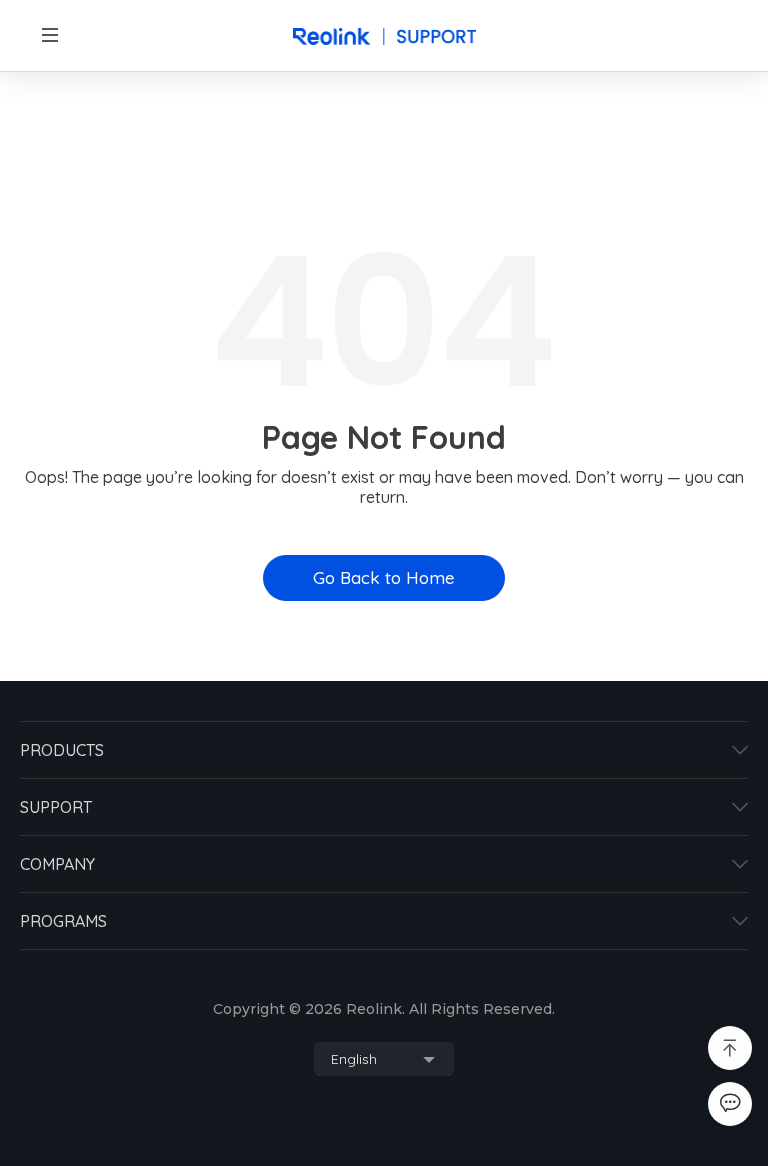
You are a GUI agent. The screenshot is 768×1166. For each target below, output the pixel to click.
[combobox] (384, 1059)
